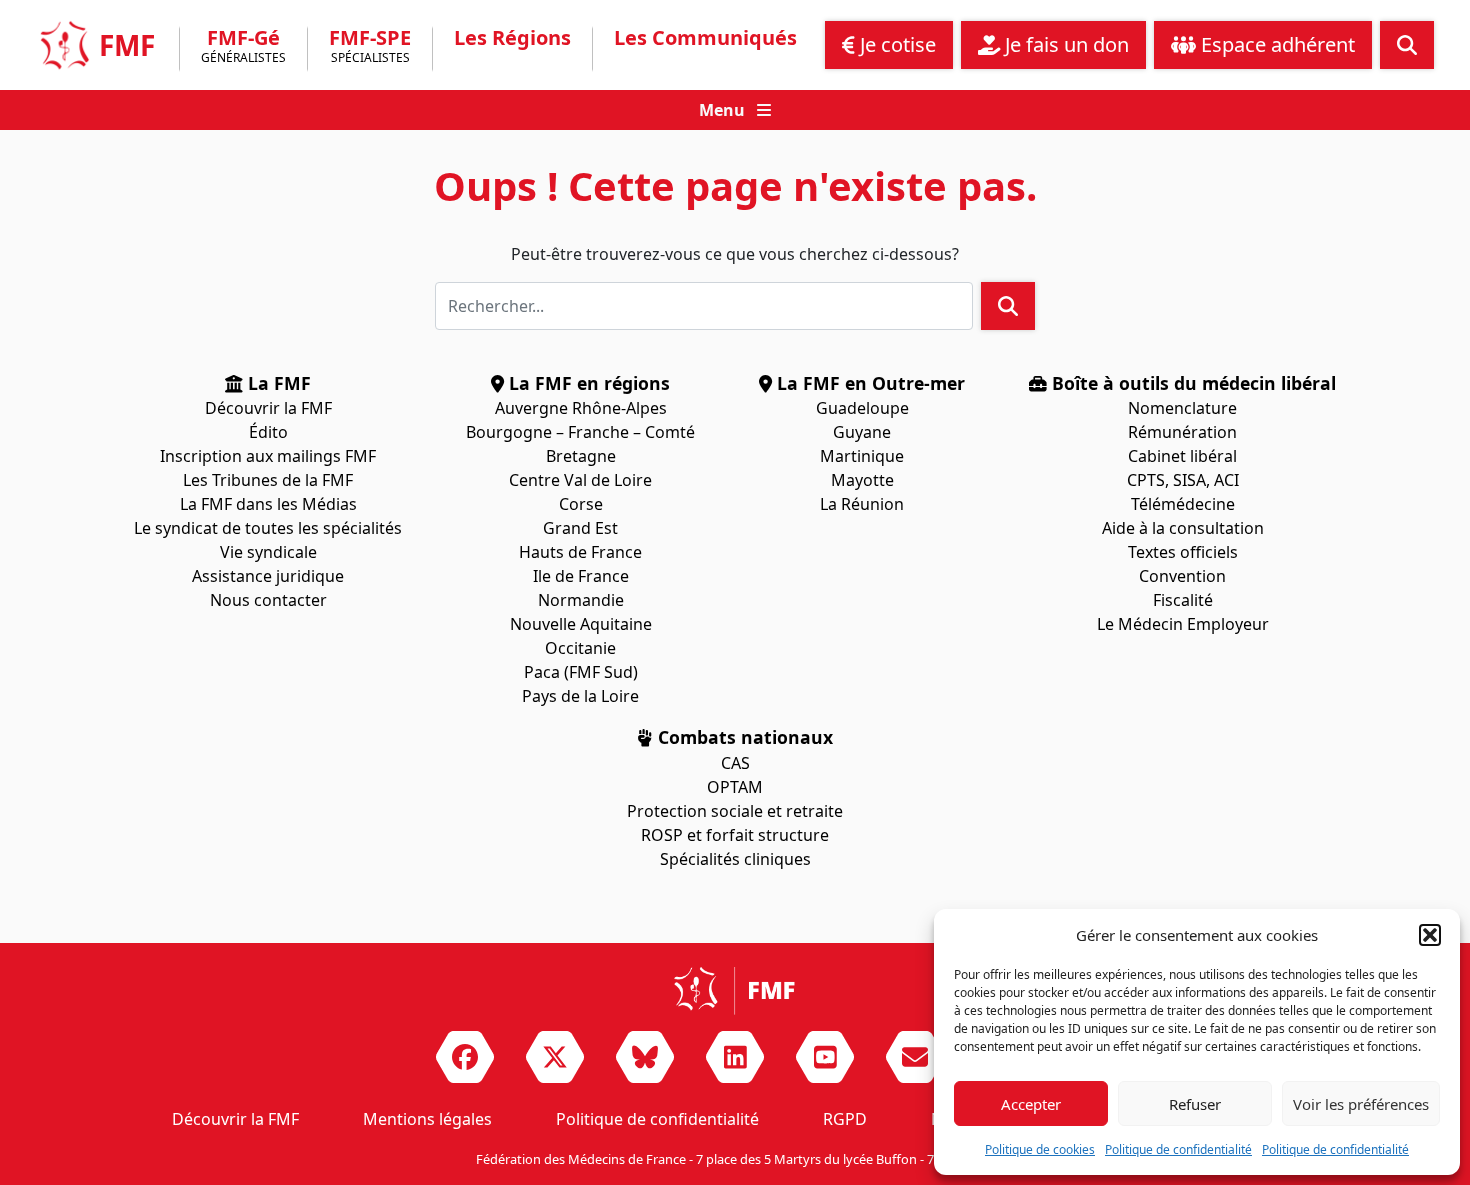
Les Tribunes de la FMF (268, 480)
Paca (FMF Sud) (581, 672)
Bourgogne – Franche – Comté (580, 432)
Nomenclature (1182, 408)
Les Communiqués (705, 38)
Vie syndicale (268, 552)
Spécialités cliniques (735, 859)
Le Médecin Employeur (1183, 624)
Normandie (581, 600)
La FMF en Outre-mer (868, 383)
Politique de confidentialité (1178, 1149)
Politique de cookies (1040, 1149)
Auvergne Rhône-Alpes (581, 408)
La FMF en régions (587, 383)
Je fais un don (1064, 44)
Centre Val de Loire (580, 480)
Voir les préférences (1361, 1104)
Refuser (1195, 1104)
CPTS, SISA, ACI (1183, 480)
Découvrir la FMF (268, 408)
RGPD (845, 1119)
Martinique (862, 456)
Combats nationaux (743, 737)
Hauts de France (580, 552)
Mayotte (862, 480)
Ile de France (581, 576)
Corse (581, 504)
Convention (1182, 576)
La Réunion (862, 504)
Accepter (1031, 1104)
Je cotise (895, 44)
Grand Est (580, 528)
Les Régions (512, 38)
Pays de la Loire (580, 696)
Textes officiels (1183, 552)
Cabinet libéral (1182, 456)
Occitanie (580, 648)
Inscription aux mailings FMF (268, 456)
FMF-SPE (370, 47)
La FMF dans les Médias (268, 504)
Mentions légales (427, 1119)
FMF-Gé (243, 47)
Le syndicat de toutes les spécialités (268, 528)
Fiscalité (1183, 600)
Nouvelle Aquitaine (581, 624)
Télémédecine (1183, 504)
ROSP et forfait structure (735, 835)
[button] (1430, 935)
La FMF (277, 383)
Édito (268, 432)
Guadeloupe (862, 408)
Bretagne (581, 456)
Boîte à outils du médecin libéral (1191, 383)
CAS (735, 763)
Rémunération (1182, 432)
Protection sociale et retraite (735, 811)
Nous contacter (268, 600)
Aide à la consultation (1183, 528)
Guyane (862, 432)
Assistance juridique (268, 576)
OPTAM (735, 787)
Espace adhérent (1275, 44)
